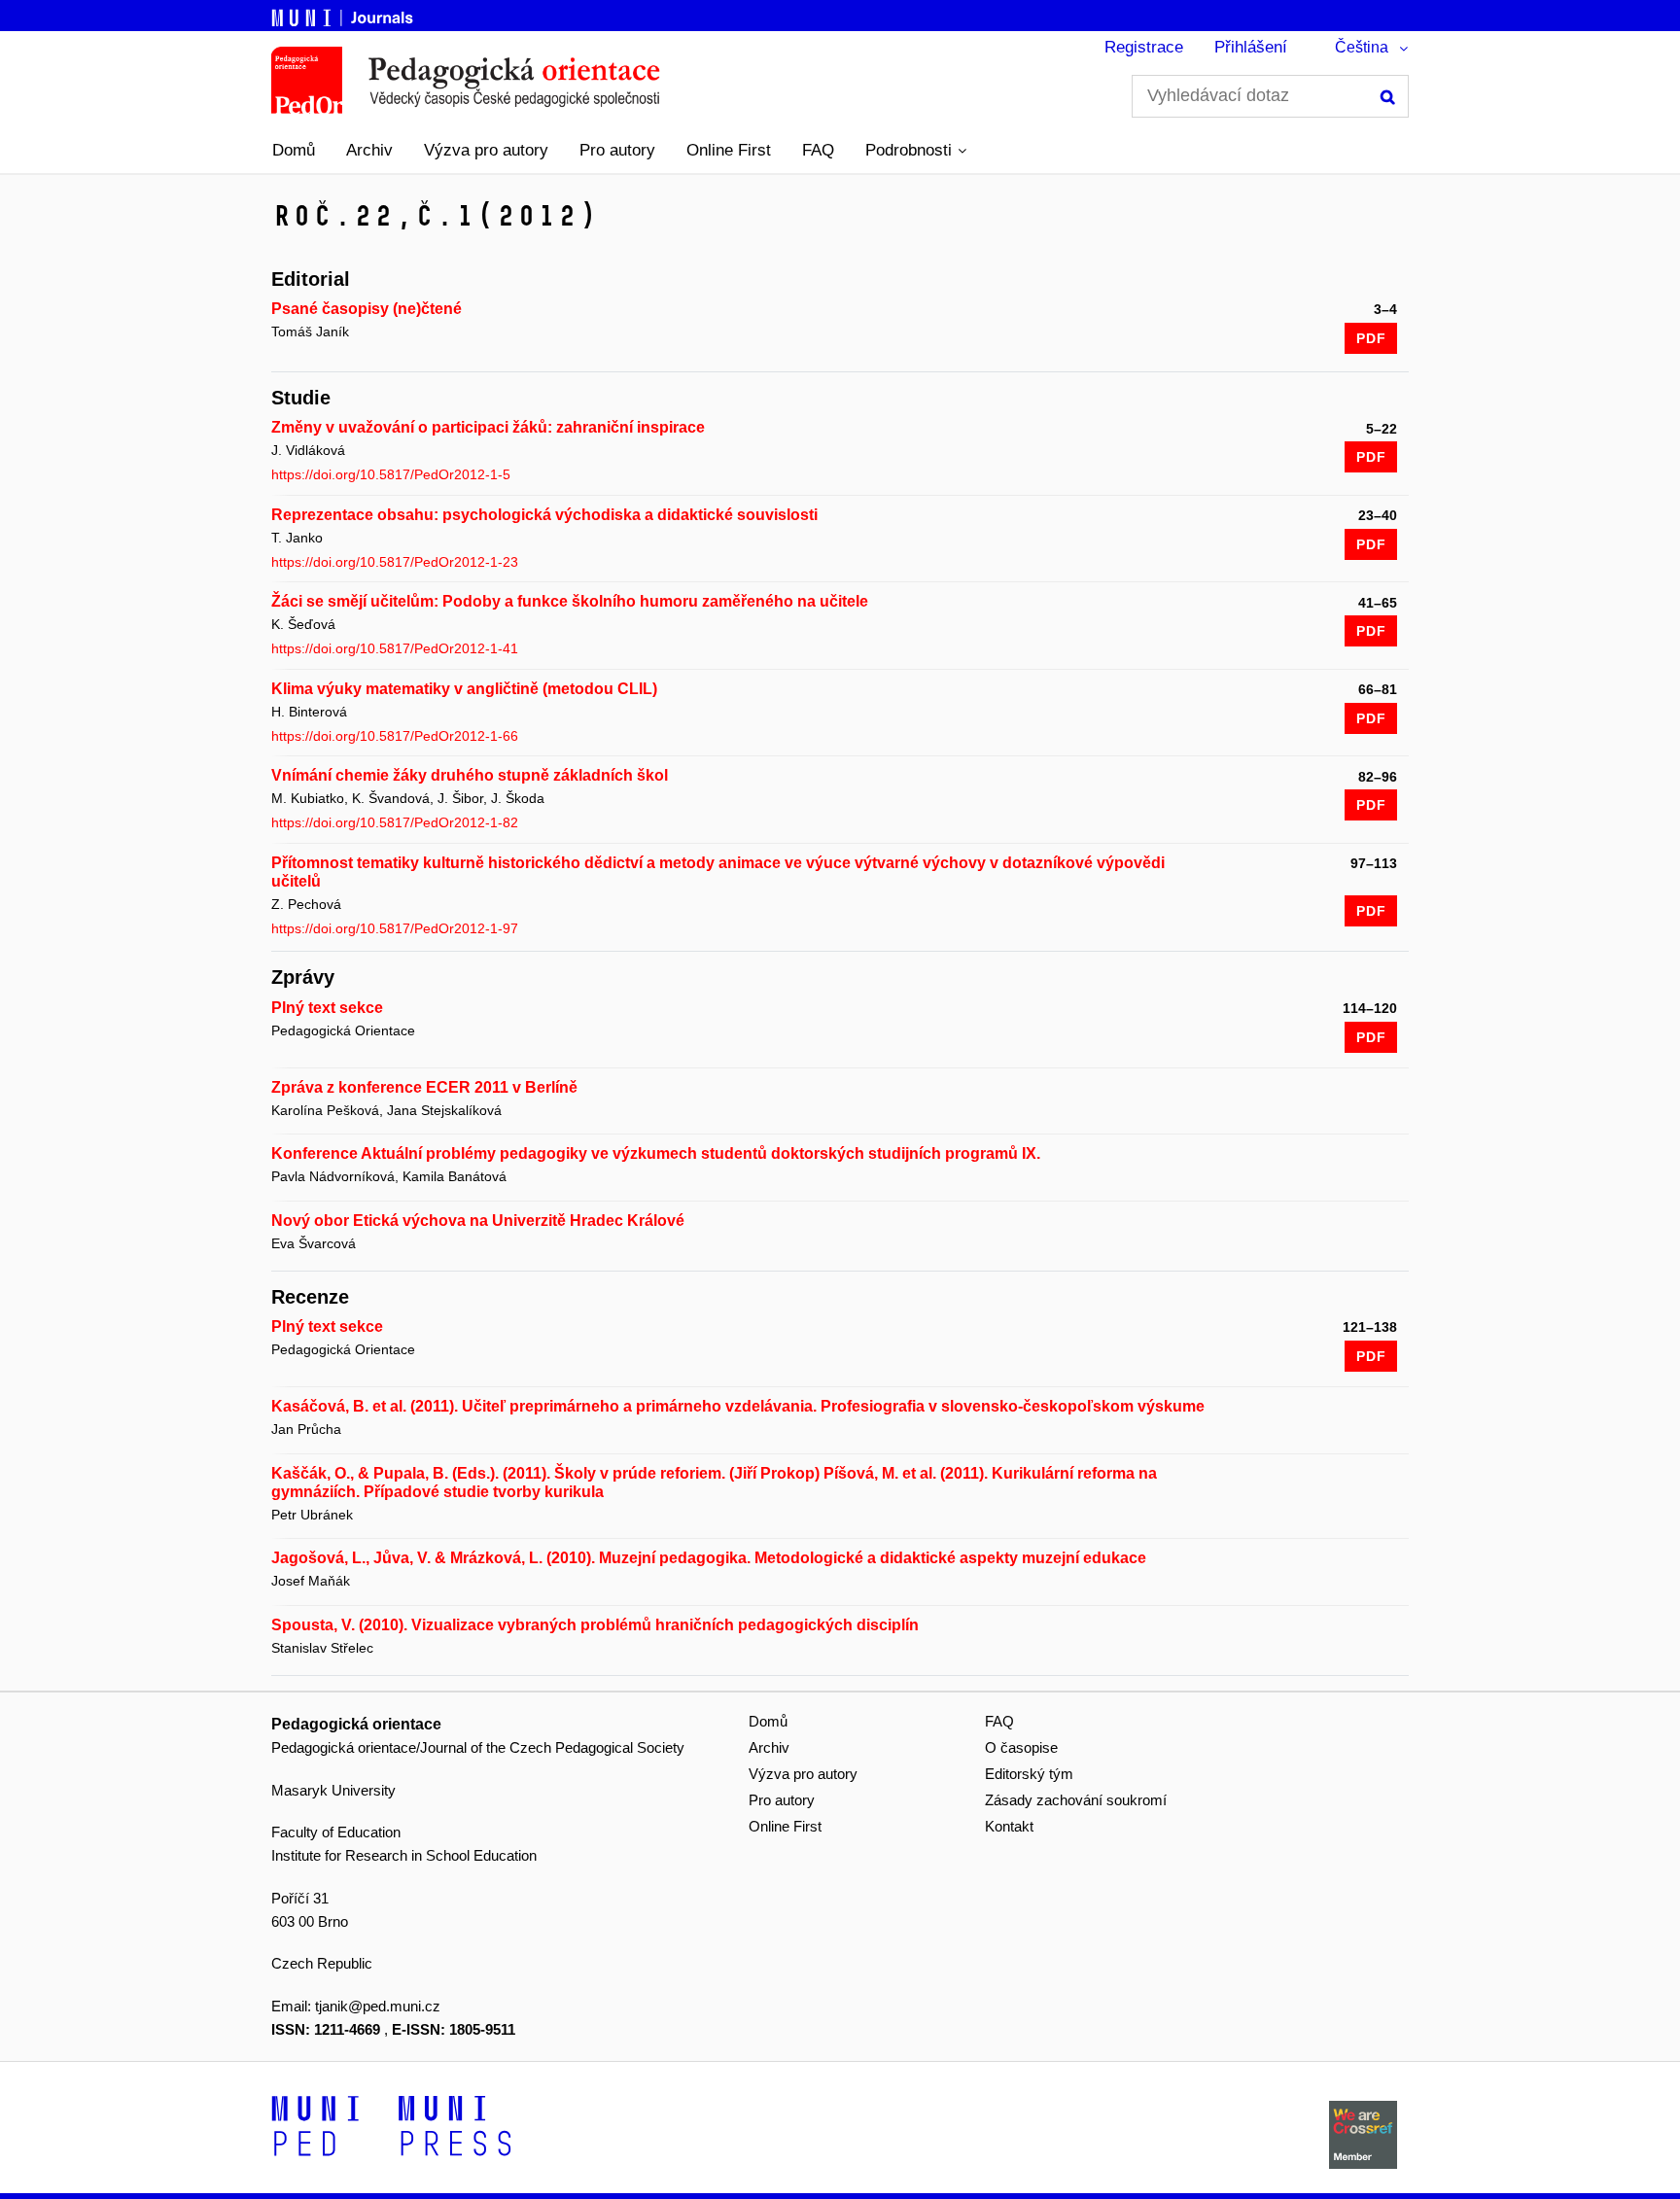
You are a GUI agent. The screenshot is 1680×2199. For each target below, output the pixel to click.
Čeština (1362, 47)
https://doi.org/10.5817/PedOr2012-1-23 (395, 562)
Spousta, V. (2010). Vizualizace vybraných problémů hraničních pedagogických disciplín (595, 1625)
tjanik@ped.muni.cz (378, 2006)
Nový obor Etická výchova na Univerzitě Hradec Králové (478, 1221)
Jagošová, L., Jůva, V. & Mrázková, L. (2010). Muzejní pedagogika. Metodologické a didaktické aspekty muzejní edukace (709, 1558)
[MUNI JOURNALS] (344, 15)
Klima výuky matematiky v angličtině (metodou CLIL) (464, 689)
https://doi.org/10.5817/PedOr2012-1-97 (395, 928)
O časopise (1021, 1747)
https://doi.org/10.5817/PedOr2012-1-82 (395, 822)
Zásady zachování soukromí (1076, 1800)
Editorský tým (1029, 1774)
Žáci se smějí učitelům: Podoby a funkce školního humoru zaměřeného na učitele (570, 601)
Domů (294, 150)
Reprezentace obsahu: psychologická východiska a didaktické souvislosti (544, 515)
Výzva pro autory (486, 150)
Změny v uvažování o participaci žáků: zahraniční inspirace (488, 427)
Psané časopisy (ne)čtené (367, 309)
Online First (729, 150)
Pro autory (617, 150)
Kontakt (1009, 1826)
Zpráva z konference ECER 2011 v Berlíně (424, 1087)
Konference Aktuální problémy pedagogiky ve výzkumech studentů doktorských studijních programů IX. (656, 1153)
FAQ (818, 150)
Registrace (1144, 47)
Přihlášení (1251, 47)
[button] (916, 151)
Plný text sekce (327, 1008)
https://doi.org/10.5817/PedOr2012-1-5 (391, 474)
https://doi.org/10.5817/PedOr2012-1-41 (395, 648)
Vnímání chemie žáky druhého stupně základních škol (470, 775)
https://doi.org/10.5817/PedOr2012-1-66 (395, 736)
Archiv (369, 150)
